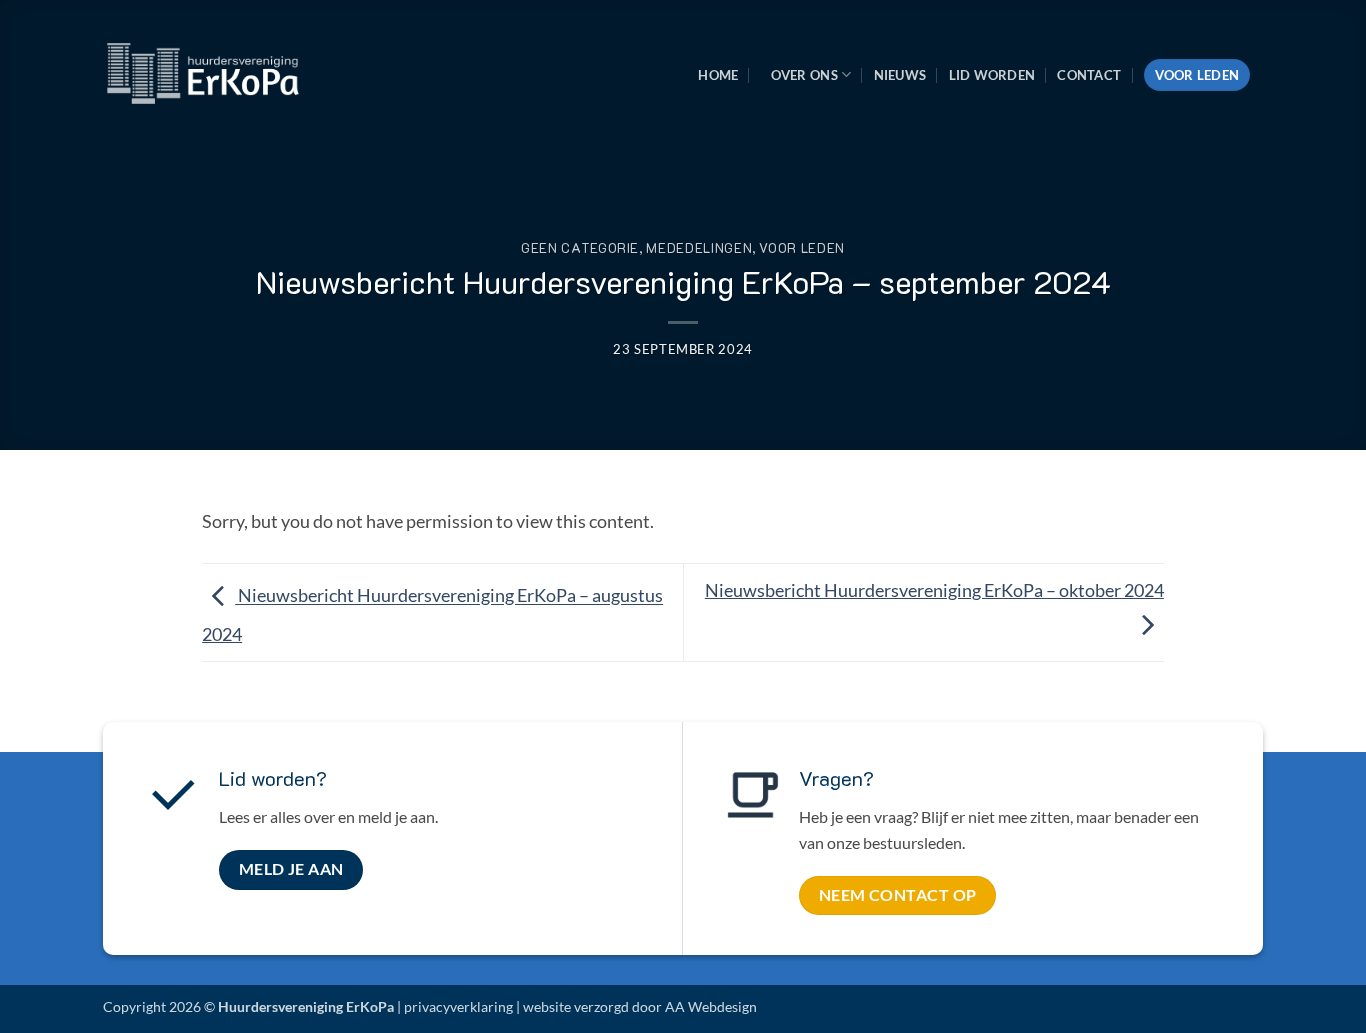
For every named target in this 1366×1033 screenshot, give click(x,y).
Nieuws (900, 75)
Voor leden (1197, 75)
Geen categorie (580, 248)
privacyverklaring (458, 1006)
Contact (1089, 75)
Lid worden (992, 75)
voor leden (801, 248)
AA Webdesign (711, 1006)
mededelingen (699, 248)
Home (718, 75)
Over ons (804, 75)
